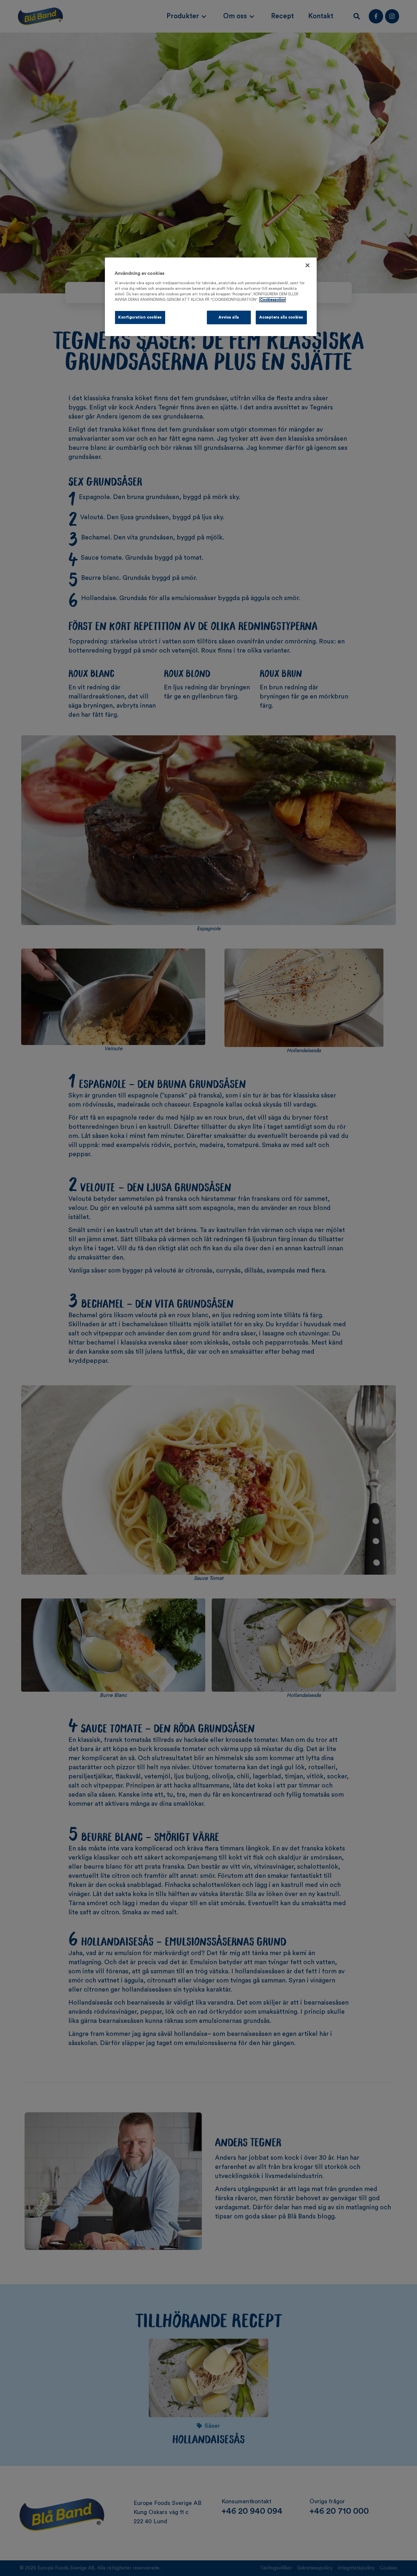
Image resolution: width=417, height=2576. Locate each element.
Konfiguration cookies (140, 317)
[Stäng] (308, 265)
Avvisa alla (229, 317)
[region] (211, 297)
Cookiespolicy (273, 300)
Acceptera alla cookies (281, 317)
